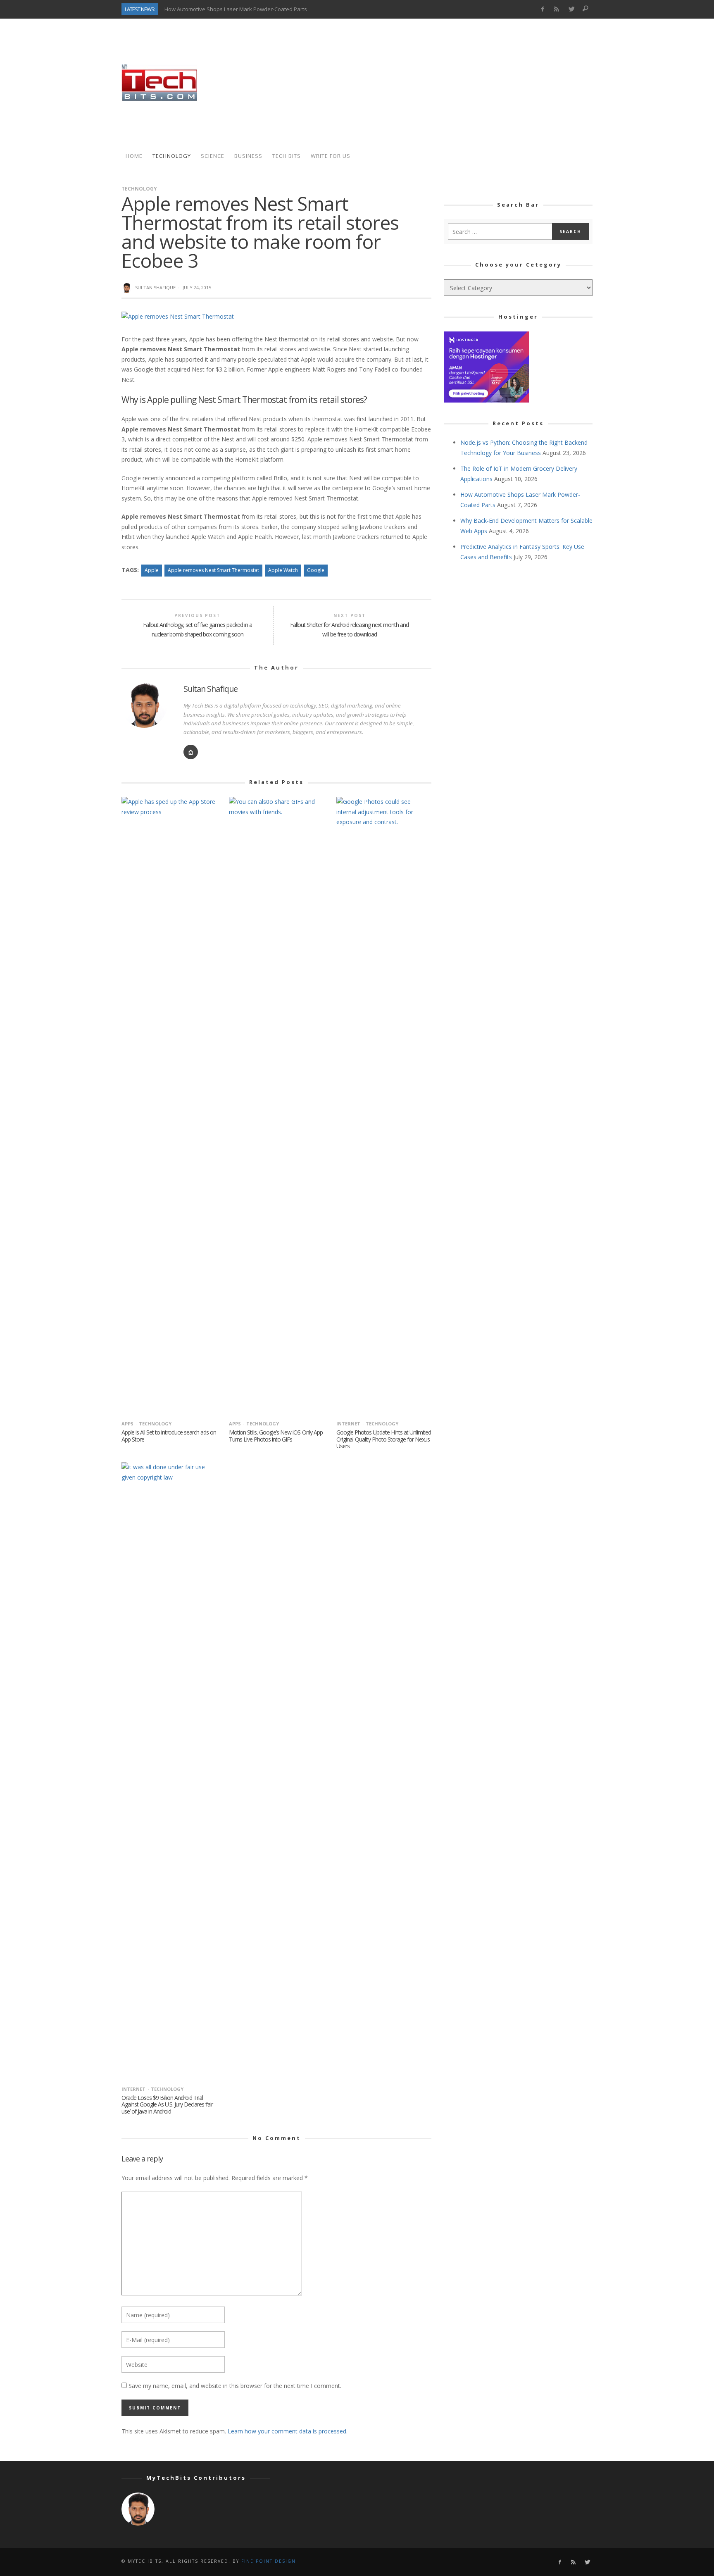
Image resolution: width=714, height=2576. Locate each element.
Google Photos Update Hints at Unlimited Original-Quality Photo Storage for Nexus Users (384, 1439)
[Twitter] (571, 9)
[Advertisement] (442, 83)
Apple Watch (283, 570)
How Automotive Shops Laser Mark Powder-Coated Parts (236, 9)
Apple (152, 570)
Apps (127, 1424)
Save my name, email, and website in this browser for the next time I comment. (235, 2386)
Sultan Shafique (155, 287)
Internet (348, 1424)
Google (316, 570)
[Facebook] (542, 9)
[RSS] (557, 9)
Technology (139, 189)
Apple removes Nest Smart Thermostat (213, 570)
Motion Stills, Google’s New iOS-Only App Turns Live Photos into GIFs (276, 1436)
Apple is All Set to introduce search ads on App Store (169, 1436)
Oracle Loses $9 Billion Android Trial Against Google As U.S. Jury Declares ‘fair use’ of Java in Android (167, 2105)
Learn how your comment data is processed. (288, 2431)
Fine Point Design (269, 2561)
